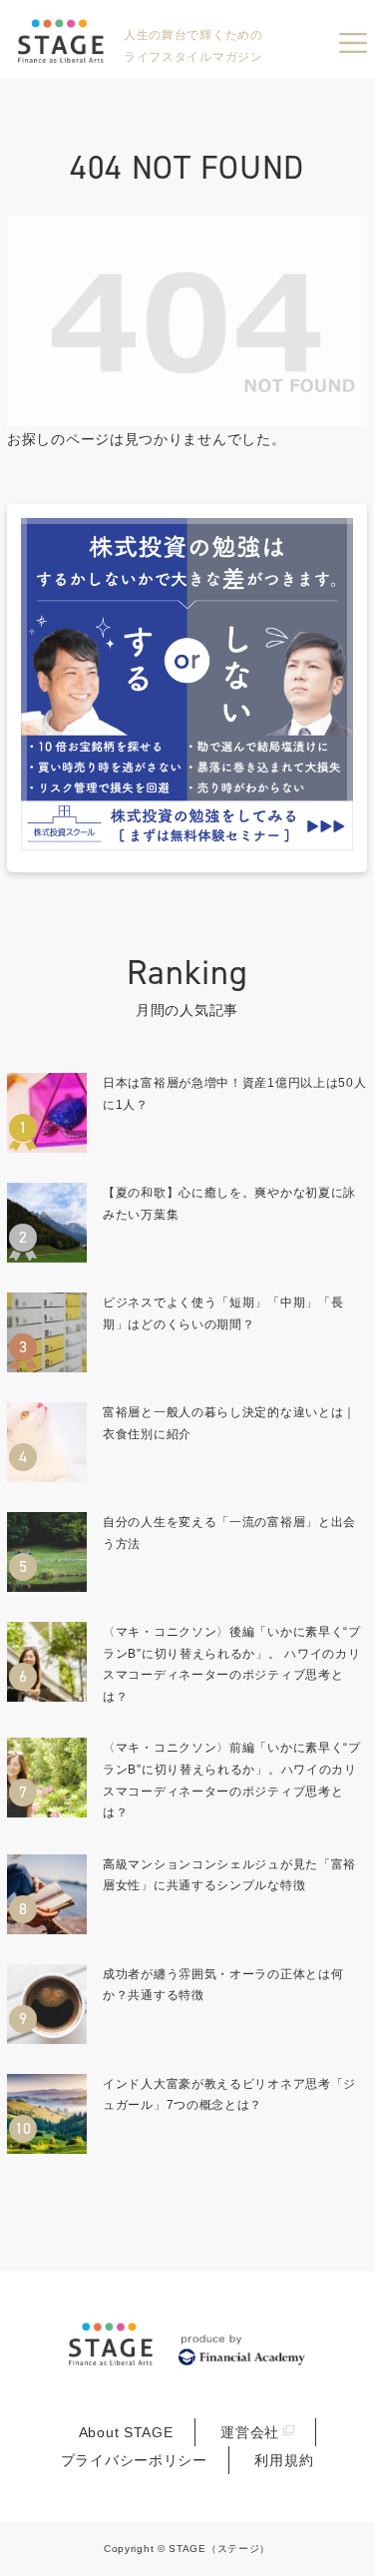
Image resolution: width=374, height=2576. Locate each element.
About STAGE (126, 2432)
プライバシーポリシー (134, 2460)
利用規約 (284, 2460)
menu (353, 43)
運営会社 (250, 2432)
